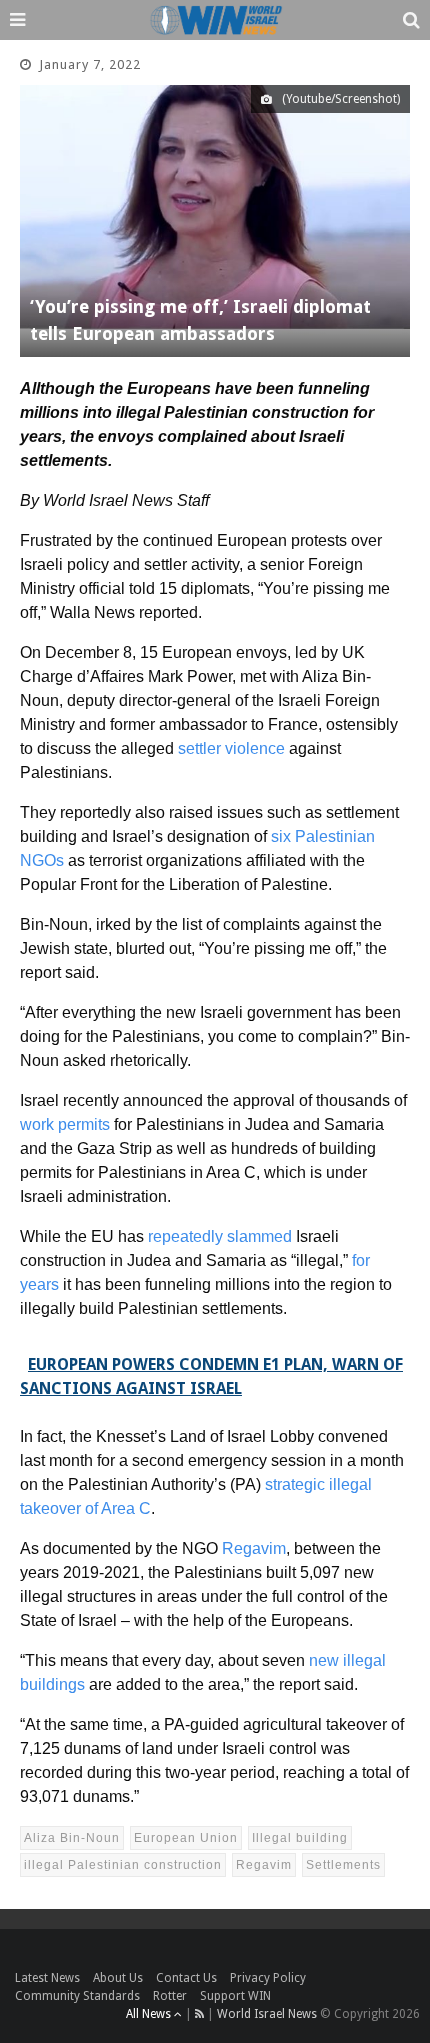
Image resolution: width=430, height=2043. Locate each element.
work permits (65, 1124)
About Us (118, 1978)
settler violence (231, 748)
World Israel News (267, 2014)
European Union (186, 1838)
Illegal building (300, 1838)
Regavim (254, 1548)
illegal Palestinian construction (123, 1865)
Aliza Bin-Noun (72, 1838)
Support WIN (235, 1996)
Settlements (343, 1865)
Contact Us (186, 1978)
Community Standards (77, 1996)
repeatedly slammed (220, 1236)
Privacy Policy (268, 1978)
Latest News (47, 1978)
